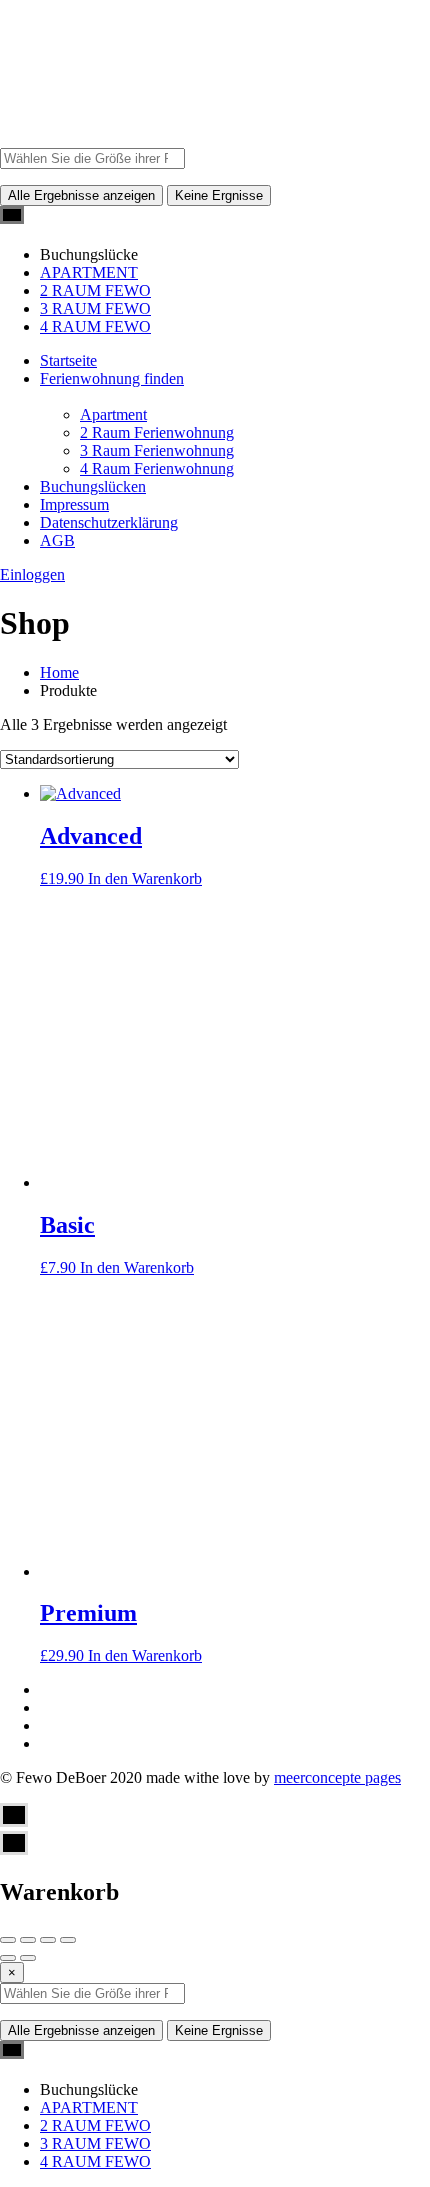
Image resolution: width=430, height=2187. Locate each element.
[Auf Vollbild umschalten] (48, 1940)
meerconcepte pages (337, 1777)
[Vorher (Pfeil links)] (8, 1958)
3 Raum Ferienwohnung (157, 450)
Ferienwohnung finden (112, 378)
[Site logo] (50, 138)
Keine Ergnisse (219, 195)
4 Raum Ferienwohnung (157, 468)
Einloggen (32, 574)
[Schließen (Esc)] (8, 1940)
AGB (57, 540)
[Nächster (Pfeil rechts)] (28, 1958)
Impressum (74, 504)
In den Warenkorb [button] (145, 878)
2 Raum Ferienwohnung (157, 432)
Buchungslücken (93, 486)
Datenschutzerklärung (109, 522)
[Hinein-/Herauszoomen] (68, 1940)
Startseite (68, 360)
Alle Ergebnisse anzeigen (81, 195)
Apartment (113, 414)
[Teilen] (28, 1940)
